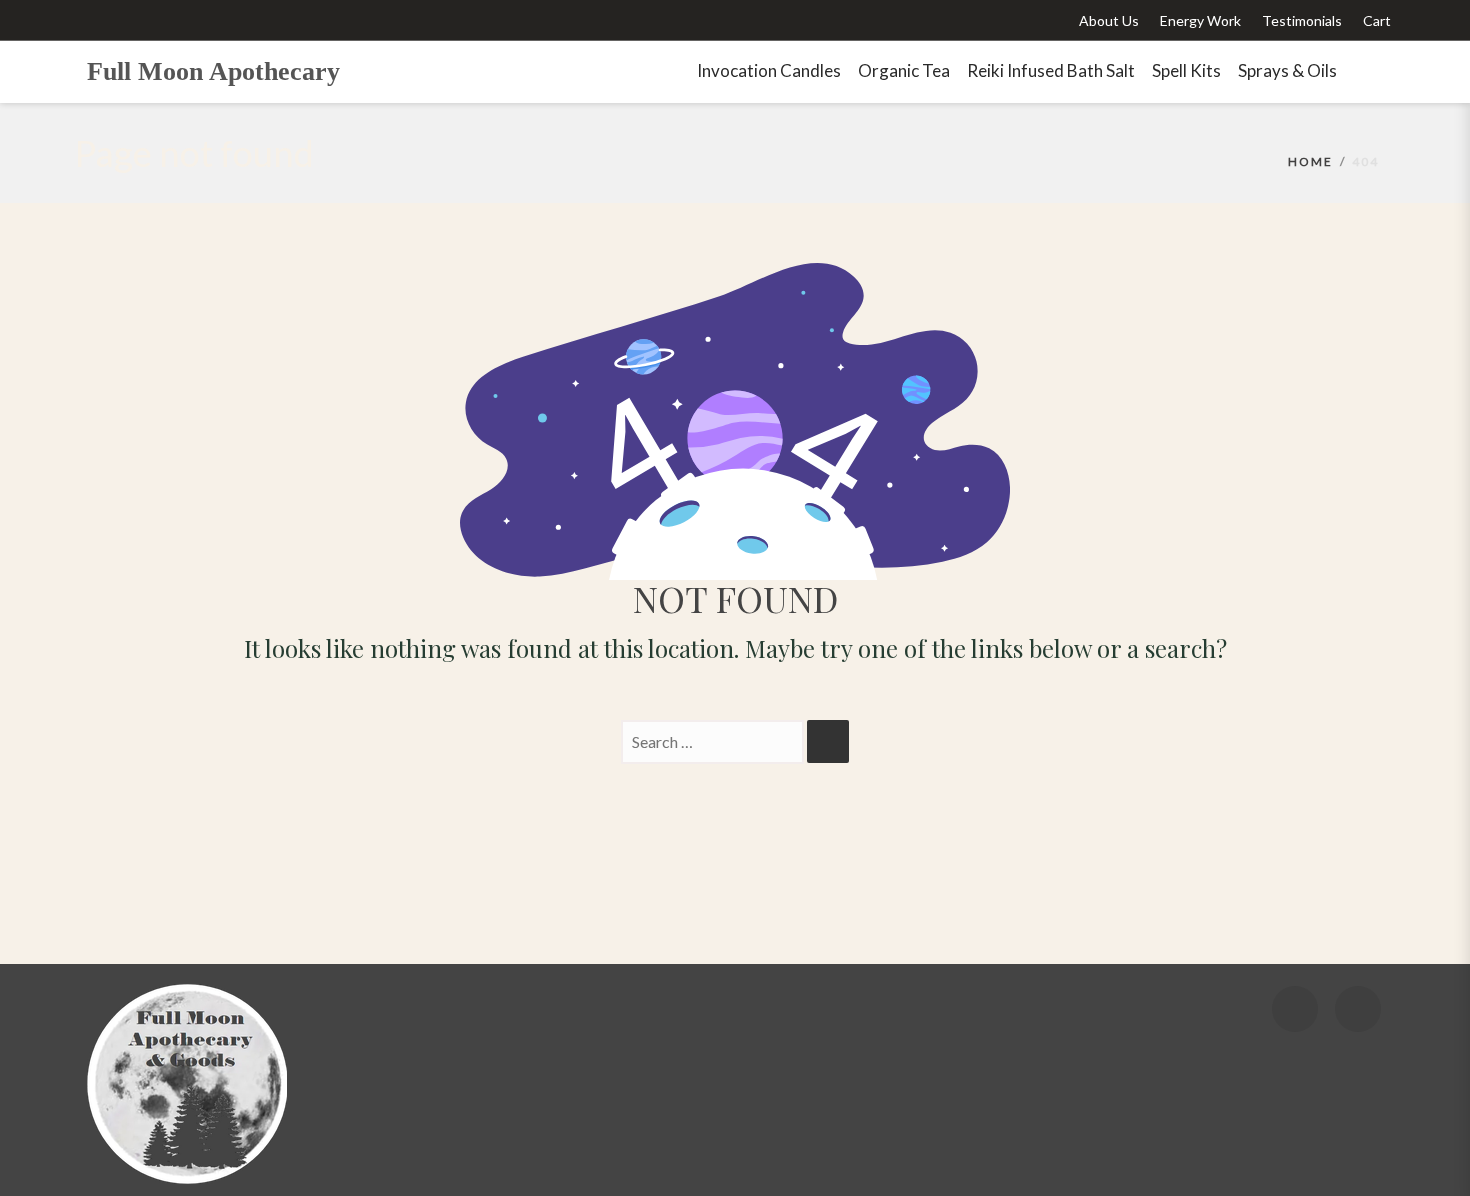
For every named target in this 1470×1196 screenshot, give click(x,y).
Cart (1377, 20)
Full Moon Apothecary (213, 71)
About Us (1109, 20)
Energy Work (1200, 20)
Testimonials (1302, 20)
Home (1310, 161)
